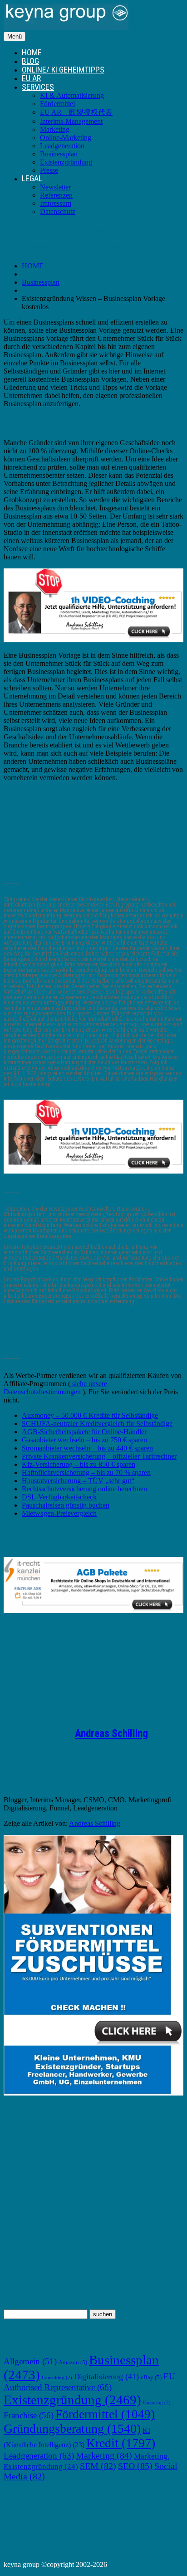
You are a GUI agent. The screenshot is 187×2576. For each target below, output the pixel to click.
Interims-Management (71, 121)
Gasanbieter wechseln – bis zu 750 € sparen (84, 1440)
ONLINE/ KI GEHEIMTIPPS (63, 70)
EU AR (31, 78)
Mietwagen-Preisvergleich (59, 1513)
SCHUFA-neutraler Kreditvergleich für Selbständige (97, 1424)
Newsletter (55, 187)
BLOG (30, 61)
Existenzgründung (66, 162)
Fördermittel (57, 104)
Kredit (121, 2443)
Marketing (55, 129)
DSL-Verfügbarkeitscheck (59, 1497)
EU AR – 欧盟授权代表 (76, 112)
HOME (32, 52)
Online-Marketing (66, 138)
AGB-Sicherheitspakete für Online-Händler (84, 1432)
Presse (49, 170)
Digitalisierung (106, 2377)
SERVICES (38, 87)
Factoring (157, 2403)
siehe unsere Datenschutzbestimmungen (55, 1388)
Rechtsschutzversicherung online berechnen (84, 1489)
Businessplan (59, 154)
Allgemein (30, 2361)
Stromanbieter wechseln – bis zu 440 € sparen (87, 1448)
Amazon (73, 2363)
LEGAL (32, 178)
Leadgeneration (62, 146)
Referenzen (56, 195)
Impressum (56, 203)
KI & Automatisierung (72, 95)
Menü (15, 36)
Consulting (57, 2378)
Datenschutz (58, 211)
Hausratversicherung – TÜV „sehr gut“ (78, 1481)
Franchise (29, 2415)
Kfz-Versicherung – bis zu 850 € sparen (79, 1464)
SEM (98, 2466)
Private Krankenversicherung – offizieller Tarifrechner (99, 1456)
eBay (151, 2377)
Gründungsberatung (72, 2428)
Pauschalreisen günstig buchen (66, 1505)
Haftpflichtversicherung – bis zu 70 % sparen (86, 1472)
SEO (135, 2466)
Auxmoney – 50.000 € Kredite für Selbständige (90, 1415)
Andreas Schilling (111, 1734)
